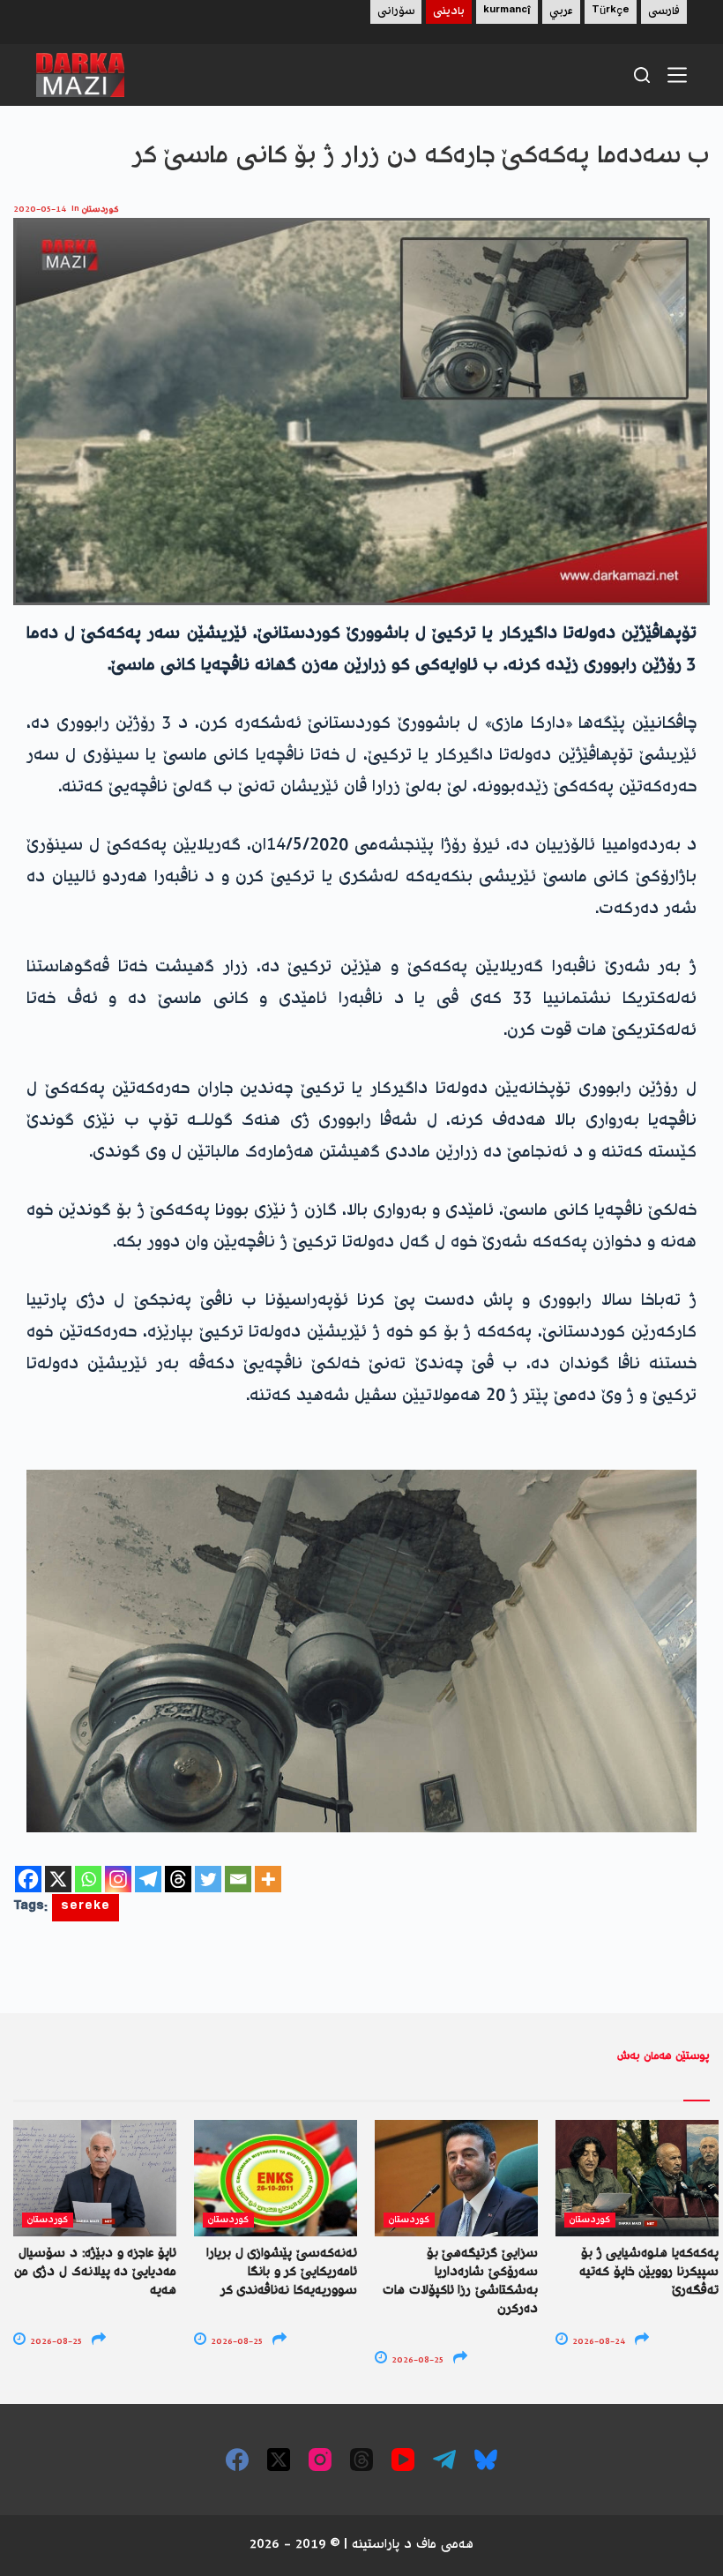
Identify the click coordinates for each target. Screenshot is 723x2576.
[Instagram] (118, 1879)
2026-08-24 (597, 2342)
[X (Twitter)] (279, 2460)
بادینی (449, 12)
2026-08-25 (55, 2342)
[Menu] (677, 75)
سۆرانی (396, 12)
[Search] (642, 75)
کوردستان (101, 210)
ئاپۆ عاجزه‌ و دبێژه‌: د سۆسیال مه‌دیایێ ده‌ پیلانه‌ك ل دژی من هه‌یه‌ (95, 2273)
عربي (561, 12)
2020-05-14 (40, 210)
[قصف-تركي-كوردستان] (361, 1651)
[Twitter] (208, 1879)
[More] (268, 1879)
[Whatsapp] (88, 1879)
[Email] (238, 1879)
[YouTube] (403, 2460)
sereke (86, 1908)
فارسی (664, 12)
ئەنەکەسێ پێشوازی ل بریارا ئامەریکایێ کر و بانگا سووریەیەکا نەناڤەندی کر (282, 2273)
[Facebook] (28, 1879)
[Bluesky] (486, 2460)
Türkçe (611, 12)
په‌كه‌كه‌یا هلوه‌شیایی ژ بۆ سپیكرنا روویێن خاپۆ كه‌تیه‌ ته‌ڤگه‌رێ (649, 2273)
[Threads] (178, 1879)
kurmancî (507, 12)
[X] (58, 1879)
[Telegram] (148, 1879)
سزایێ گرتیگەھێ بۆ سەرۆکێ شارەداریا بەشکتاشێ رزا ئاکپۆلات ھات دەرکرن (460, 2282)
